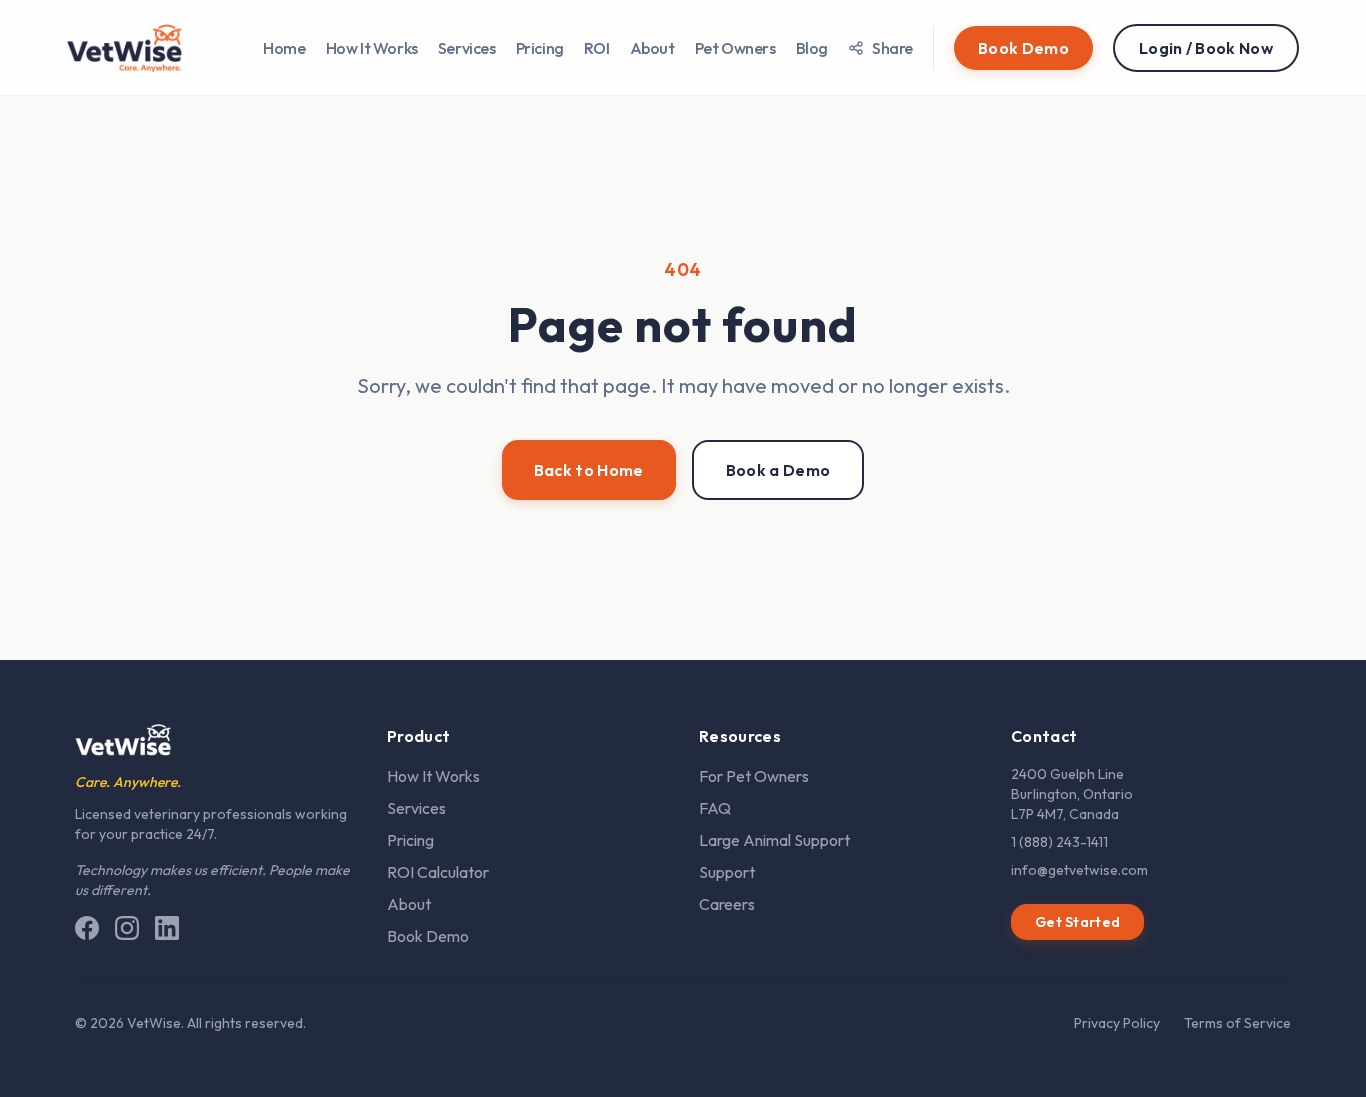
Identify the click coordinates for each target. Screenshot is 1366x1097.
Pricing (540, 48)
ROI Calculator (438, 872)
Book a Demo (778, 470)
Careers (727, 904)
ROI (597, 48)
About (652, 48)
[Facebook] (87, 928)
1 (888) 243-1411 (1059, 842)
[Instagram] (127, 928)
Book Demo (428, 936)
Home (284, 48)
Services (467, 48)
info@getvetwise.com (1079, 870)
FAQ (715, 808)
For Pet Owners (754, 776)
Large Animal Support (774, 840)
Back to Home (589, 470)
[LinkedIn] (167, 928)
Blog (812, 48)
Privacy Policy (1117, 1023)
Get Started (1077, 922)
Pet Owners (735, 48)
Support (727, 872)
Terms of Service (1237, 1023)
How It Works (372, 48)
